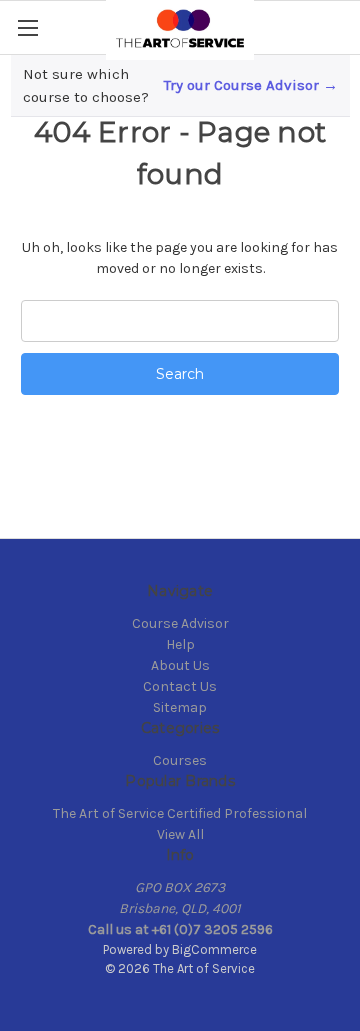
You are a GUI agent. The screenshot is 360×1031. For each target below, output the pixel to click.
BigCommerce (214, 949)
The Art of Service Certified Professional (180, 813)
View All (180, 834)
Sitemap (180, 707)
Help (180, 644)
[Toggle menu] (27, 27)
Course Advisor (180, 623)
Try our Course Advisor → (251, 85)
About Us (180, 665)
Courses (180, 760)
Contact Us (180, 686)
